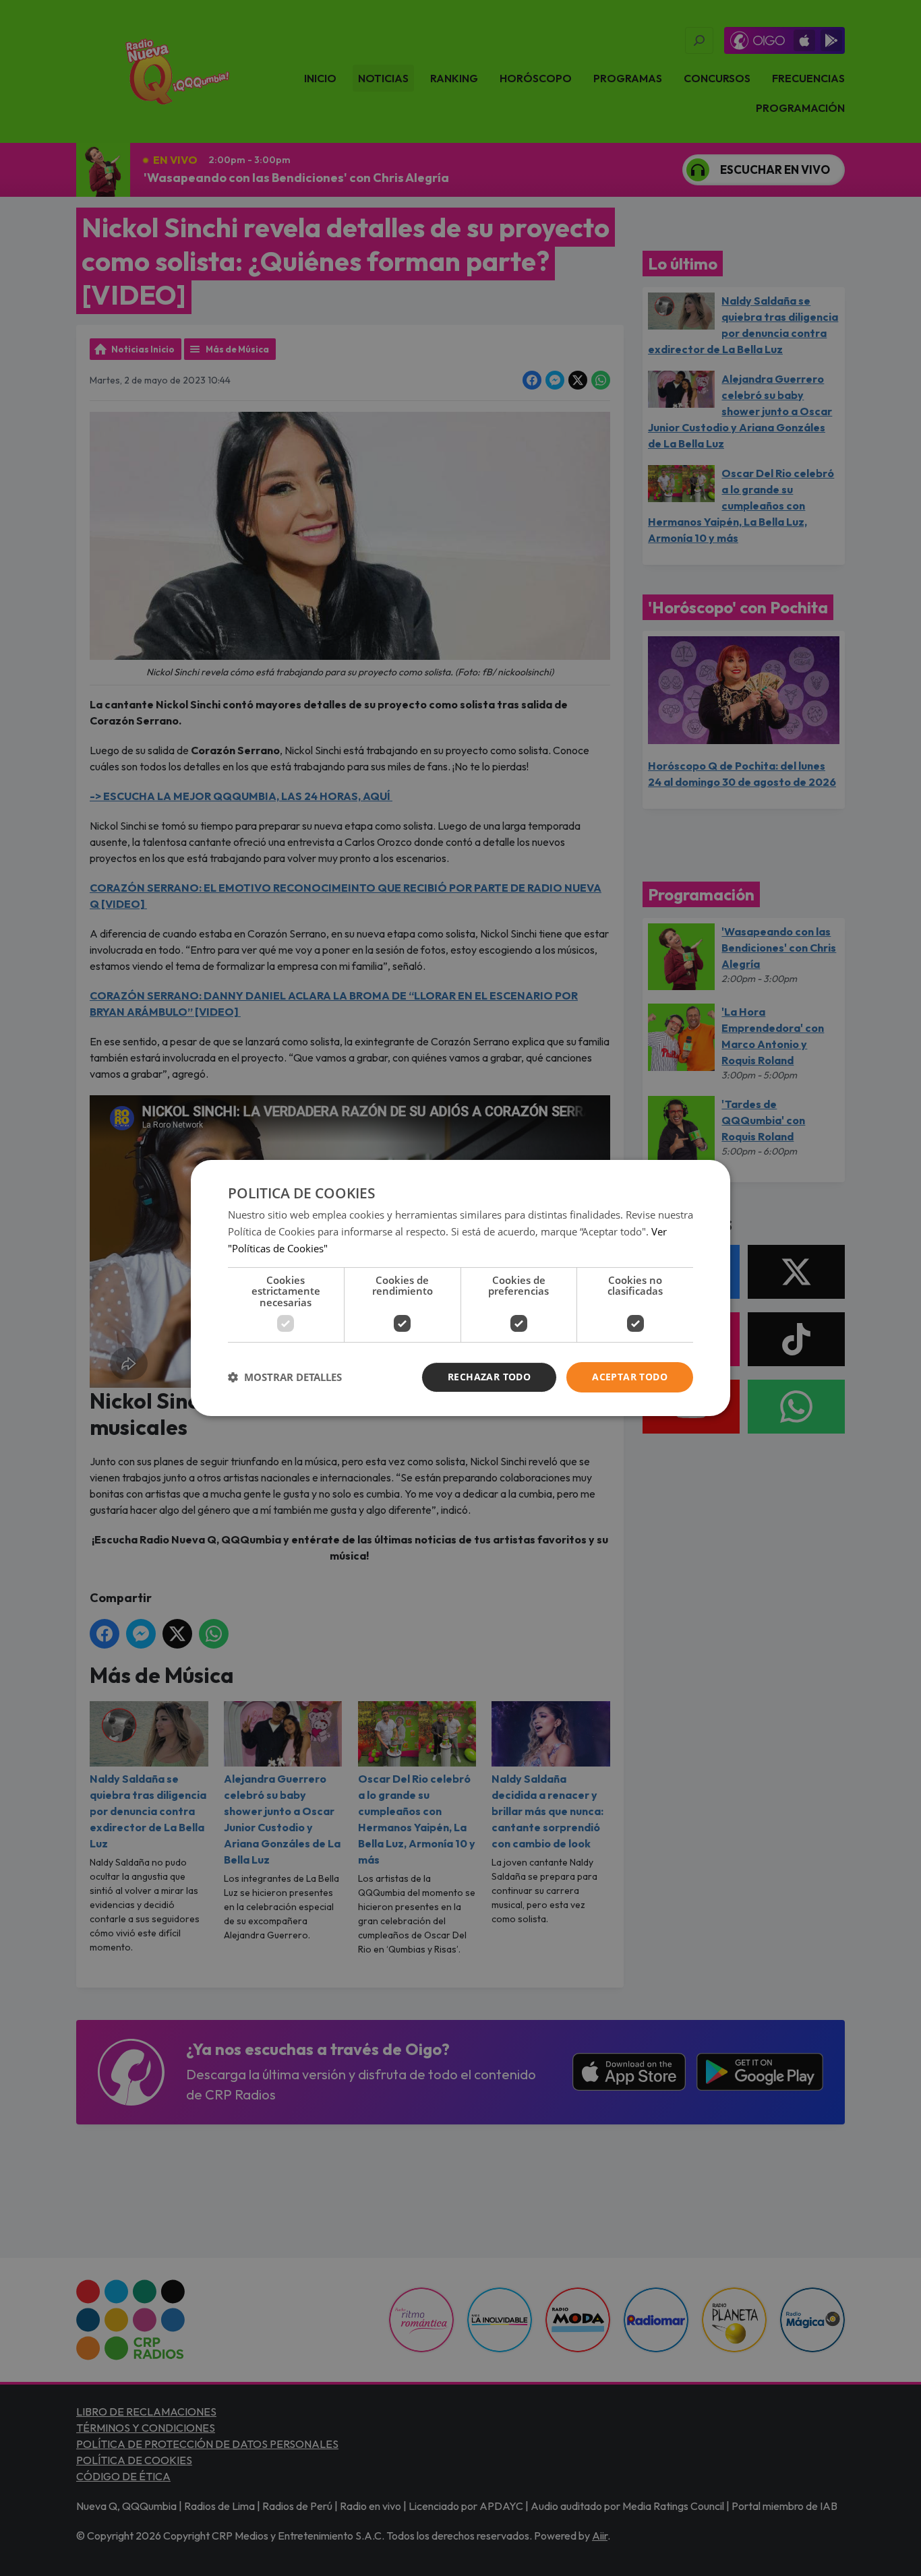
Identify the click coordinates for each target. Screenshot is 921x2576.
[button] (285, 1378)
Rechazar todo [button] (489, 1377)
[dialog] (460, 1288)
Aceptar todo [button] (630, 1377)
